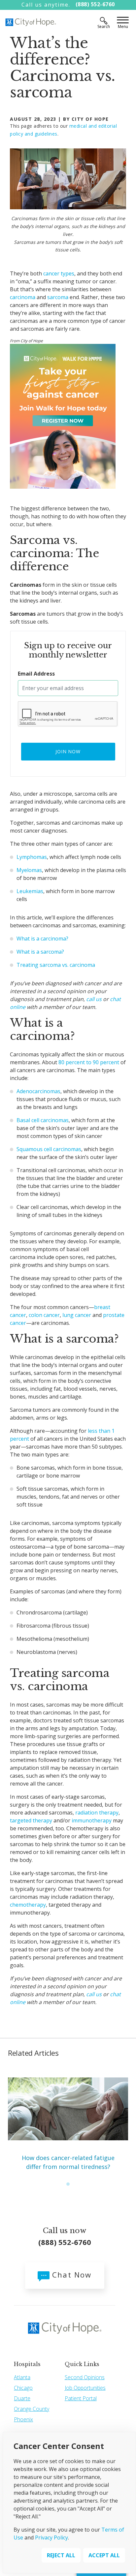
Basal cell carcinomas (43, 1120)
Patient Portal (81, 2398)
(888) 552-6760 (95, 4)
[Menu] (123, 21)
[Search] (104, 21)
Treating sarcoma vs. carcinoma (56, 965)
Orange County (32, 2409)
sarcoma (58, 297)
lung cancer (77, 1315)
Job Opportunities (85, 2388)
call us (94, 999)
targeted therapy (31, 1820)
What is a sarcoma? (40, 952)
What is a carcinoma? (42, 939)
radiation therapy (96, 1813)
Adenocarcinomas (38, 1091)
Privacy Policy (51, 2537)
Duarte (22, 2398)
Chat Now (71, 2275)
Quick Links (82, 2364)
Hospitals (27, 2364)
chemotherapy (28, 1905)
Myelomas (29, 870)
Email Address (36, 674)
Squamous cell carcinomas (49, 1149)
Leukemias (30, 891)
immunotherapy (92, 1820)
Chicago (23, 2388)
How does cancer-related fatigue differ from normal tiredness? (68, 2162)
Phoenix (23, 2419)
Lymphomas (32, 857)
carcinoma (23, 297)
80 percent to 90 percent (89, 1062)
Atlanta (22, 2377)
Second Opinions (85, 2377)
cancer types (59, 273)
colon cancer (44, 1315)
